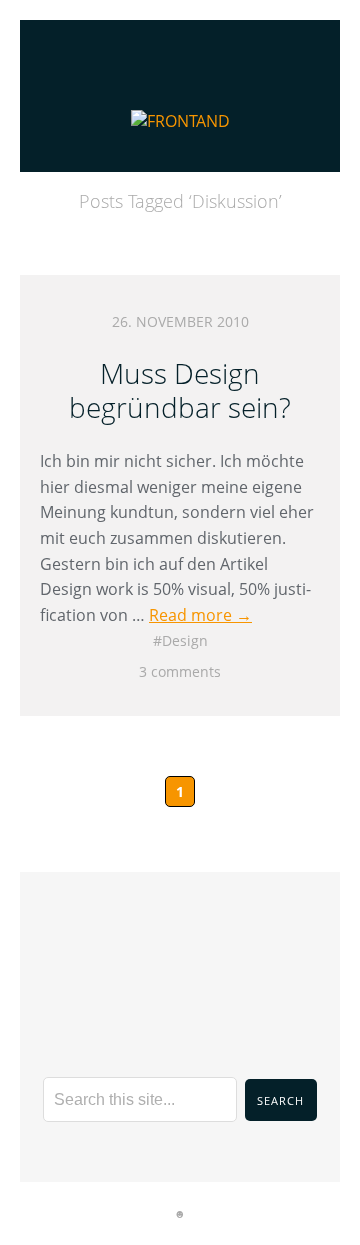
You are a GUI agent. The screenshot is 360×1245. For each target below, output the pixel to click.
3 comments (180, 671)
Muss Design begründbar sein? (180, 390)
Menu (180, 45)
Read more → (200, 615)
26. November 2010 (180, 321)
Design (185, 640)
